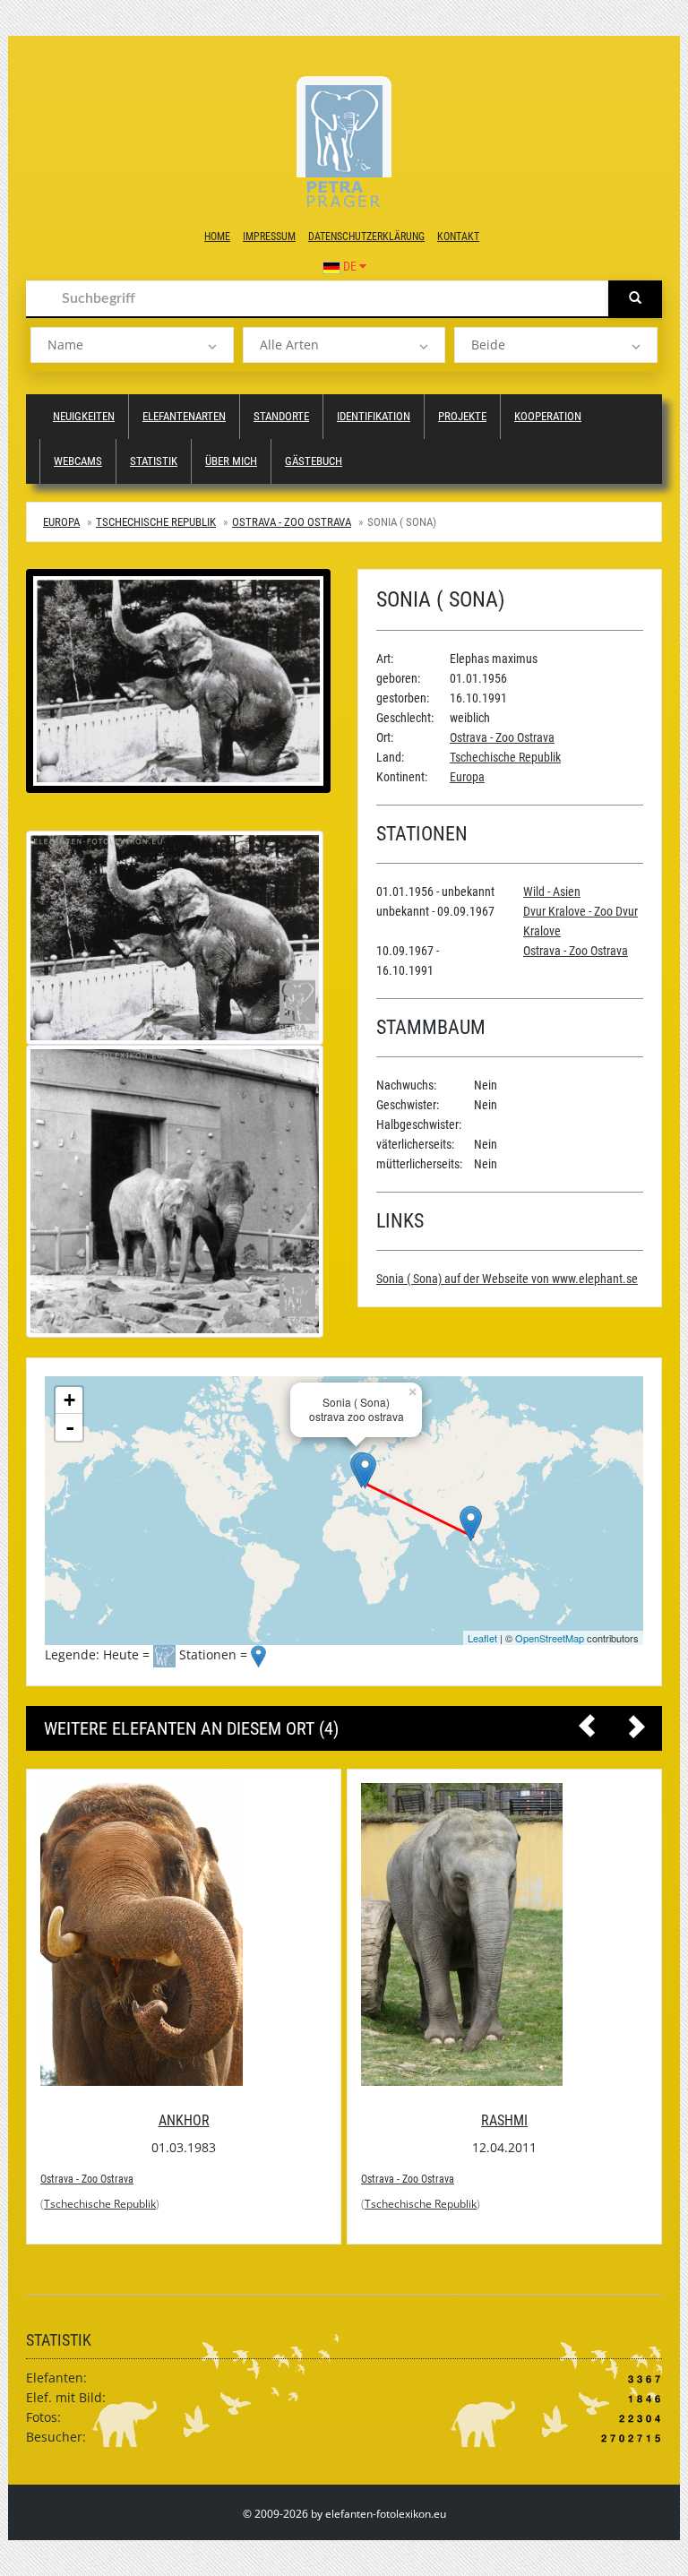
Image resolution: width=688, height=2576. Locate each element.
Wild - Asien (552, 892)
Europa (61, 522)
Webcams (78, 461)
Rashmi (504, 2120)
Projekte (462, 416)
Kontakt (458, 237)
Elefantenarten (184, 416)
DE (350, 266)
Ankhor (184, 2120)
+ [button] (69, 1400)
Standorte (281, 416)
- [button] (70, 1427)
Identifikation (374, 416)
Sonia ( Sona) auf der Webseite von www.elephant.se (507, 1279)
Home (217, 237)
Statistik (154, 461)
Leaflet (482, 1638)
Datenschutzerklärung (366, 237)
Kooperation (548, 416)
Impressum (269, 237)
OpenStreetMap (550, 1638)
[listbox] (132, 345)
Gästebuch (314, 461)
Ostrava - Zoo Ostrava (292, 522)
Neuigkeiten (84, 416)
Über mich (231, 461)
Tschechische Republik (156, 522)
